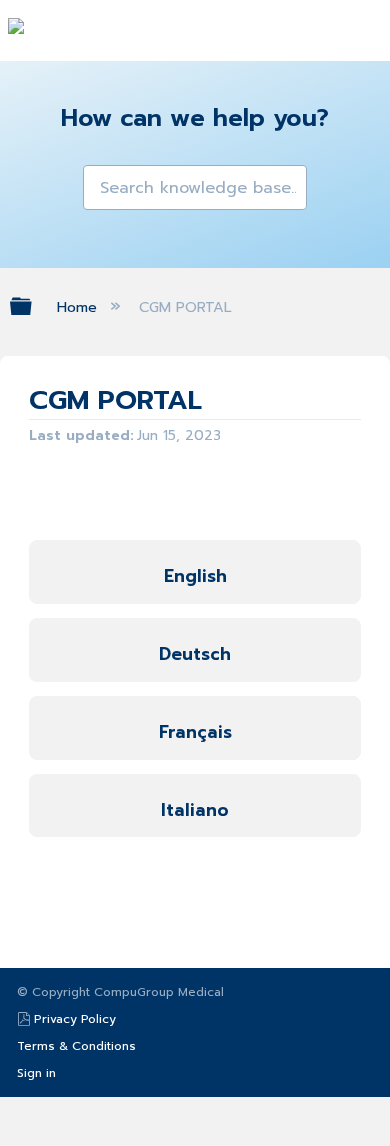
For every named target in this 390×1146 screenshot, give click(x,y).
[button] (100, 182)
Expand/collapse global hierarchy (34, 306)
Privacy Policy (75, 1019)
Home (79, 307)
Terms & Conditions (76, 1046)
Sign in (36, 1073)
